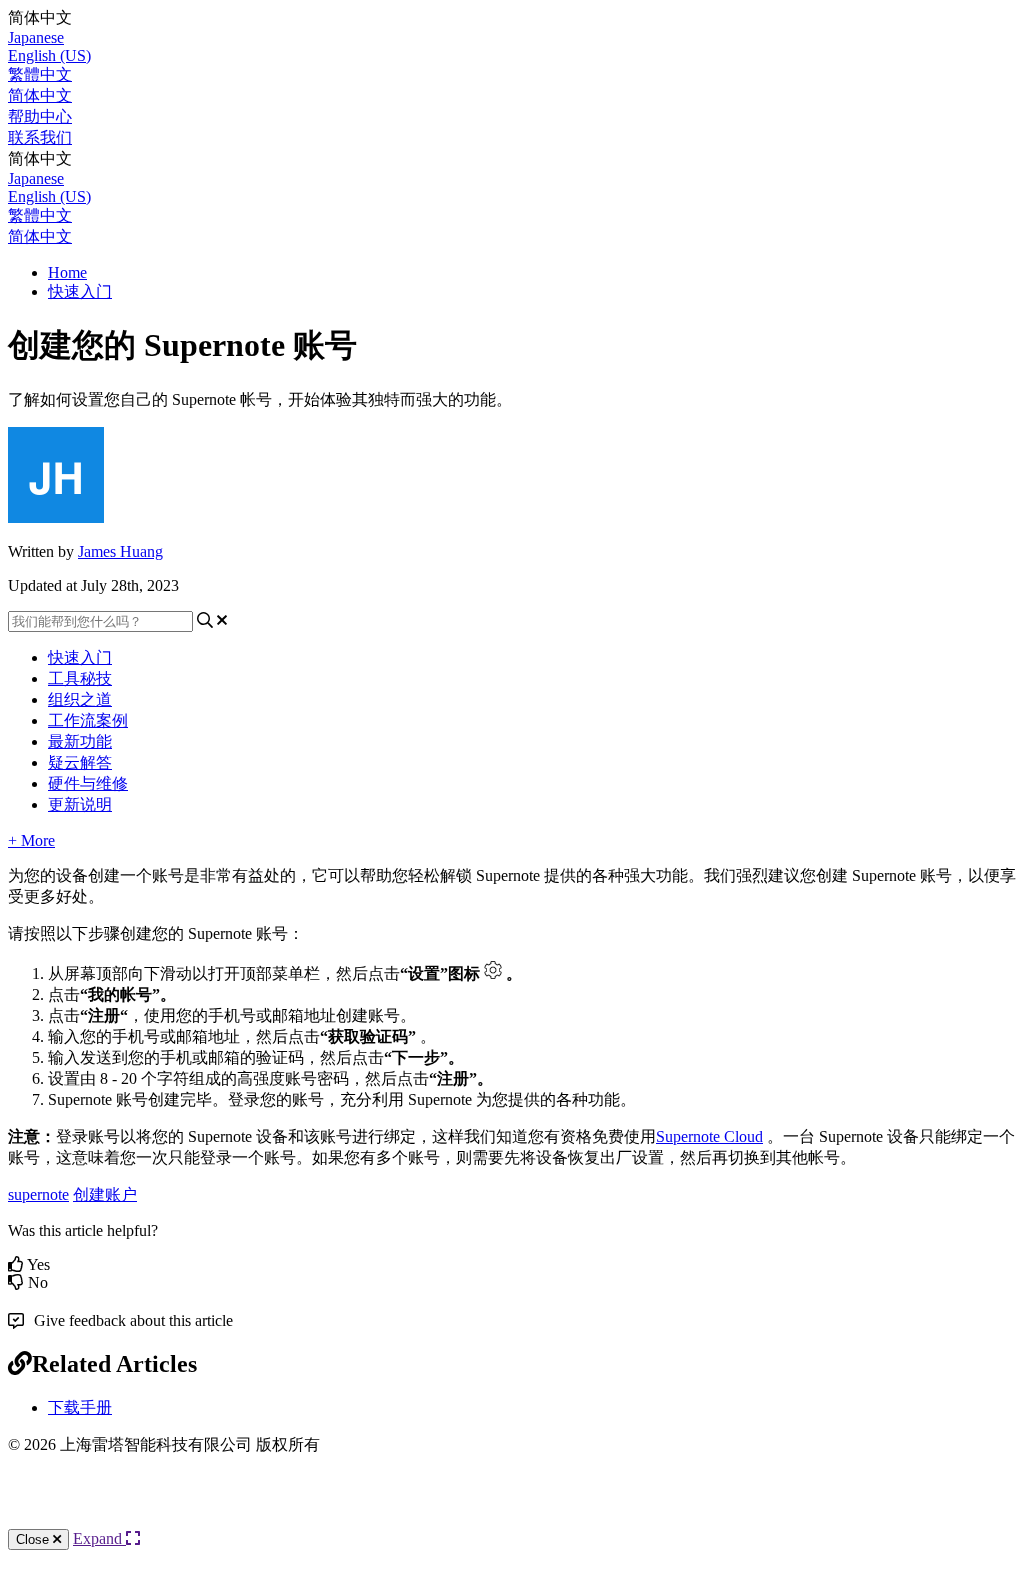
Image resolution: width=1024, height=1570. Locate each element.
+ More (31, 840)
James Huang (120, 551)
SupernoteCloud (709, 1136)
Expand (99, 1538)
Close (34, 1539)
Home (67, 272)
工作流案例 (88, 720)
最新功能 (80, 741)
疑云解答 (80, 762)
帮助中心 (40, 116)
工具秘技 (80, 678)
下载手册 (80, 1407)
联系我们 (40, 137)
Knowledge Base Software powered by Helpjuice (512, 1509)
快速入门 (80, 291)
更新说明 (80, 804)
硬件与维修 (88, 783)
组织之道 (80, 699)
